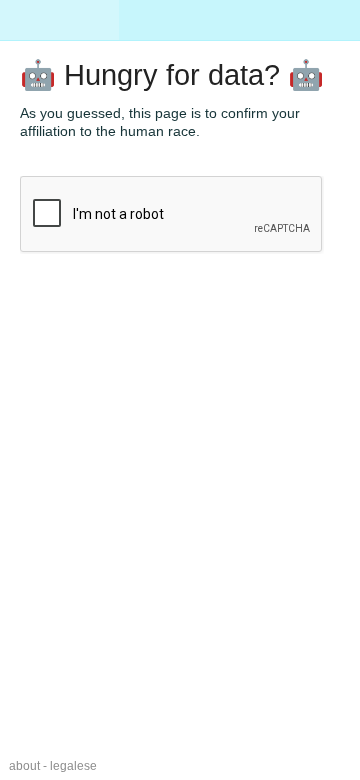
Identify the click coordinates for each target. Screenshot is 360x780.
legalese (73, 766)
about (24, 766)
